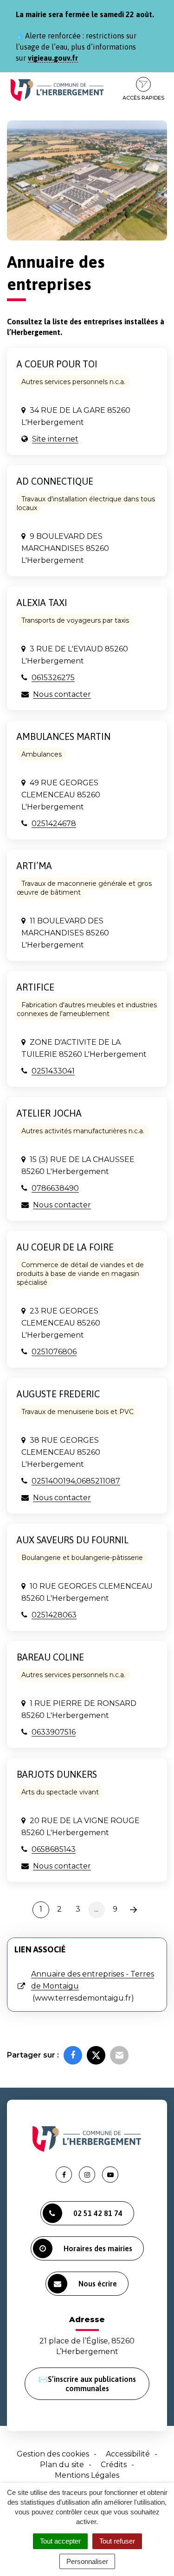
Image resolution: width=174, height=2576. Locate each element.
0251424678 (54, 824)
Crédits (114, 2465)
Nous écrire (98, 2284)
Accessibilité (128, 2454)
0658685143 (54, 1849)
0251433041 (53, 1071)
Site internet (55, 439)
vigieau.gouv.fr (53, 58)
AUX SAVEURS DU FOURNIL (73, 1540)
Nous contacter (62, 694)
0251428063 (54, 1615)
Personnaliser (87, 2561)
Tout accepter (60, 2541)
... (96, 1909)
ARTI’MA (34, 866)
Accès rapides (143, 98)
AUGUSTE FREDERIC (58, 1394)
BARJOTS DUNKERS (57, 1774)
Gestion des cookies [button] (53, 2454)
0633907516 (54, 1732)
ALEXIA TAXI (42, 603)
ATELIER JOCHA (49, 1113)
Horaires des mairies (98, 2248)
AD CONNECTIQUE (55, 481)
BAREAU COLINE (50, 1657)
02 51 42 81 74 (98, 2213)
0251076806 (54, 1352)
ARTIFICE (35, 987)
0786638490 (55, 1188)
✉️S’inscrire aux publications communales (87, 2384)
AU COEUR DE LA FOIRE (65, 1247)
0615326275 (53, 678)
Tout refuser (117, 2541)
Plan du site (62, 2465)
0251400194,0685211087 (76, 1481)
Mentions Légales (87, 2475)
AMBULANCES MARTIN (64, 736)
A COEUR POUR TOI (57, 364)
